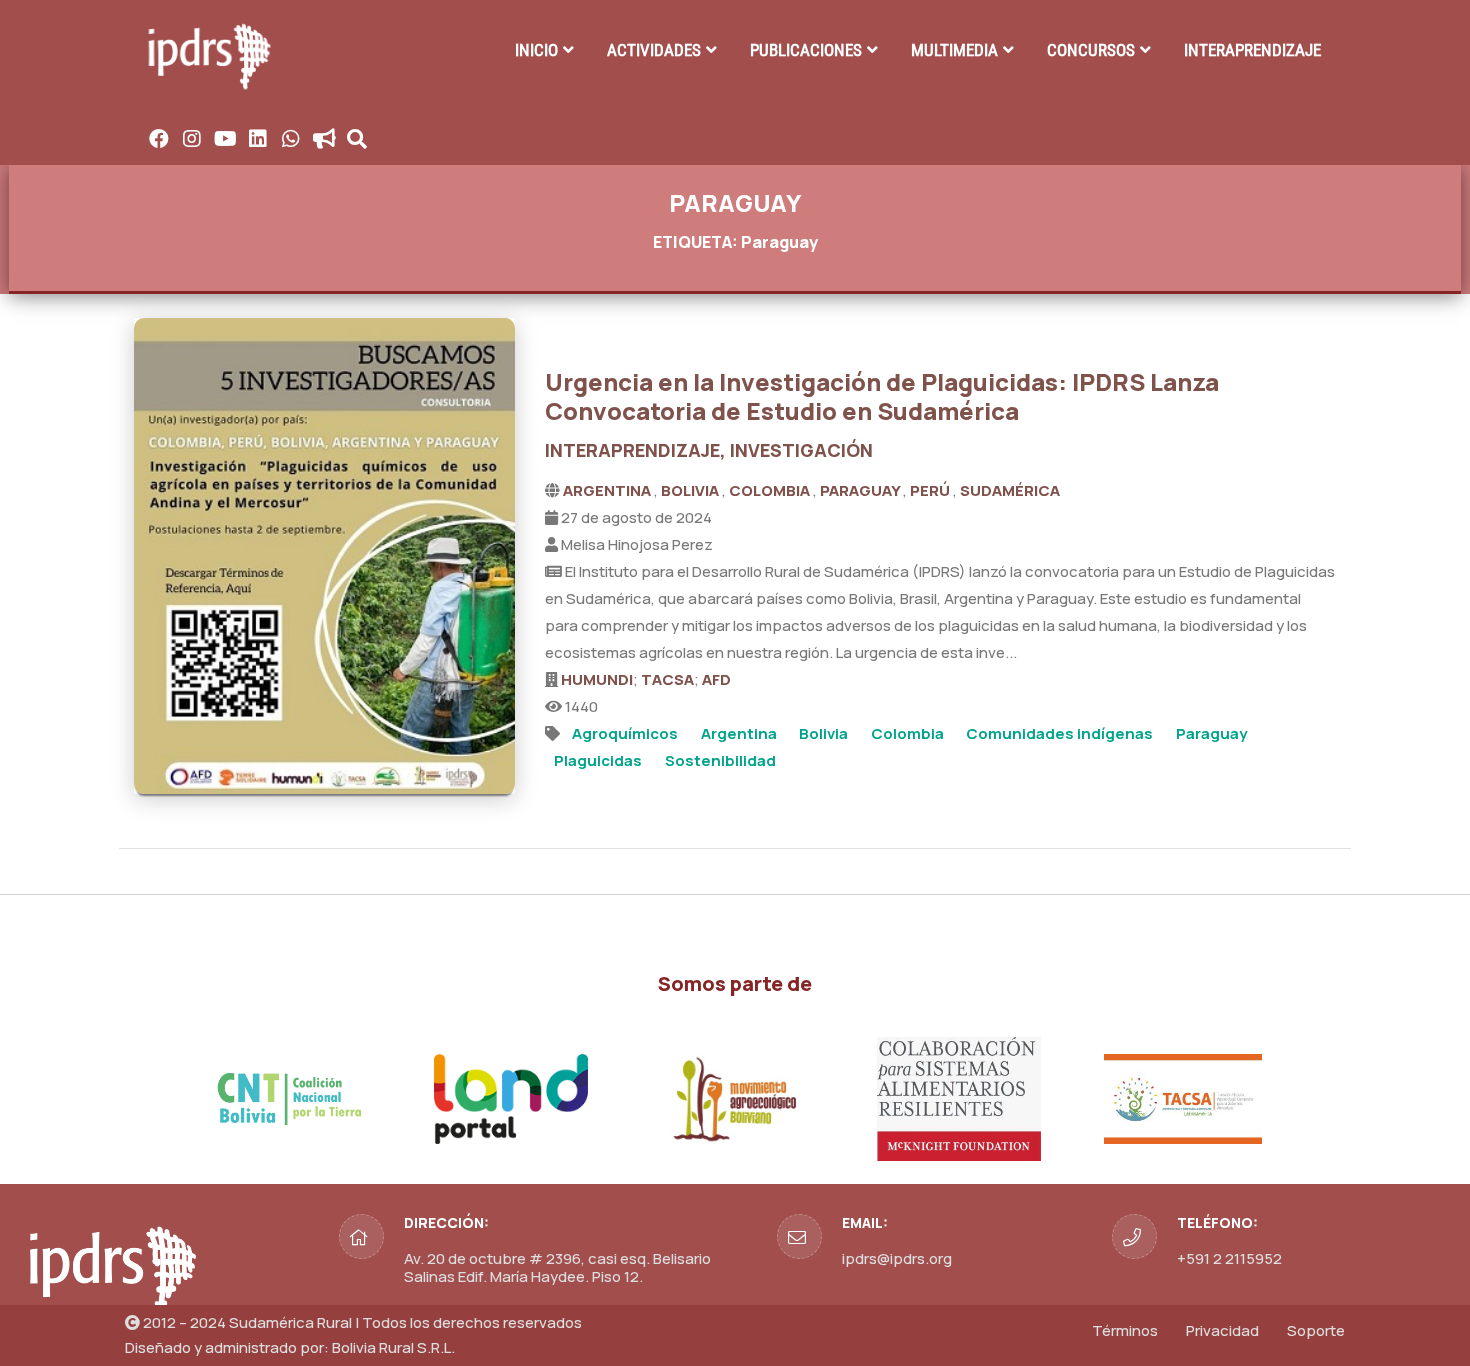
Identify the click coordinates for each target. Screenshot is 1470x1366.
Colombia (907, 733)
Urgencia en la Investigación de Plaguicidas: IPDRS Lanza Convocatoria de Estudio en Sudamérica (882, 396)
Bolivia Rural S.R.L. (393, 1347)
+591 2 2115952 (1229, 1258)
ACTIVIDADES (654, 50)
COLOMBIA (771, 490)
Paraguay (1211, 733)
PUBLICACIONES (806, 50)
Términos (1125, 1330)
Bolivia (823, 733)
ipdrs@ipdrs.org (897, 1258)
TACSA (667, 679)
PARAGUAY (861, 490)
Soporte (1316, 1330)
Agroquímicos (625, 733)
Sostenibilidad (720, 760)
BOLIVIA (691, 490)
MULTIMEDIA (954, 50)
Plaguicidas (598, 760)
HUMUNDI (597, 679)
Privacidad (1222, 1330)
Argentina (739, 733)
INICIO (536, 50)
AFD (716, 679)
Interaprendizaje (1252, 50)
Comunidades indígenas (1059, 733)
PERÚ (931, 490)
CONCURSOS (1091, 50)
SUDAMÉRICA (1010, 490)
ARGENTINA (608, 490)
